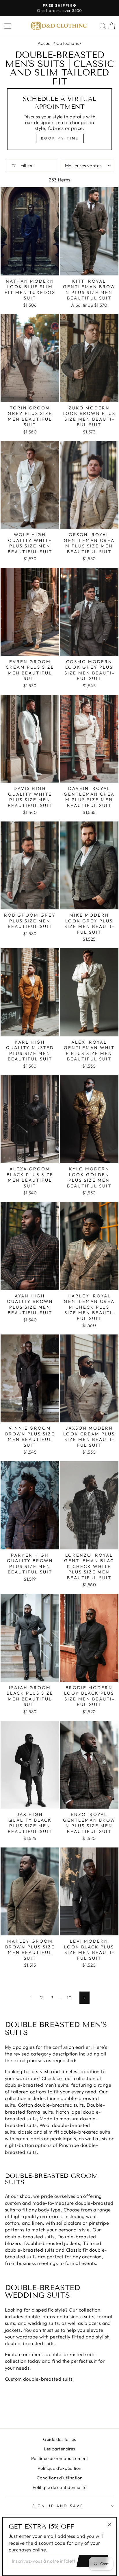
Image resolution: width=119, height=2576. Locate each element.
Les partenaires (59, 2449)
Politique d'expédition (59, 2468)
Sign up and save (58, 2506)
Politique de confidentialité (60, 2487)
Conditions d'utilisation (60, 2478)
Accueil (45, 43)
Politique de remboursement (60, 2458)
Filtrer (26, 165)
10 (69, 1997)
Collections (68, 43)
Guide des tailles (59, 2439)
